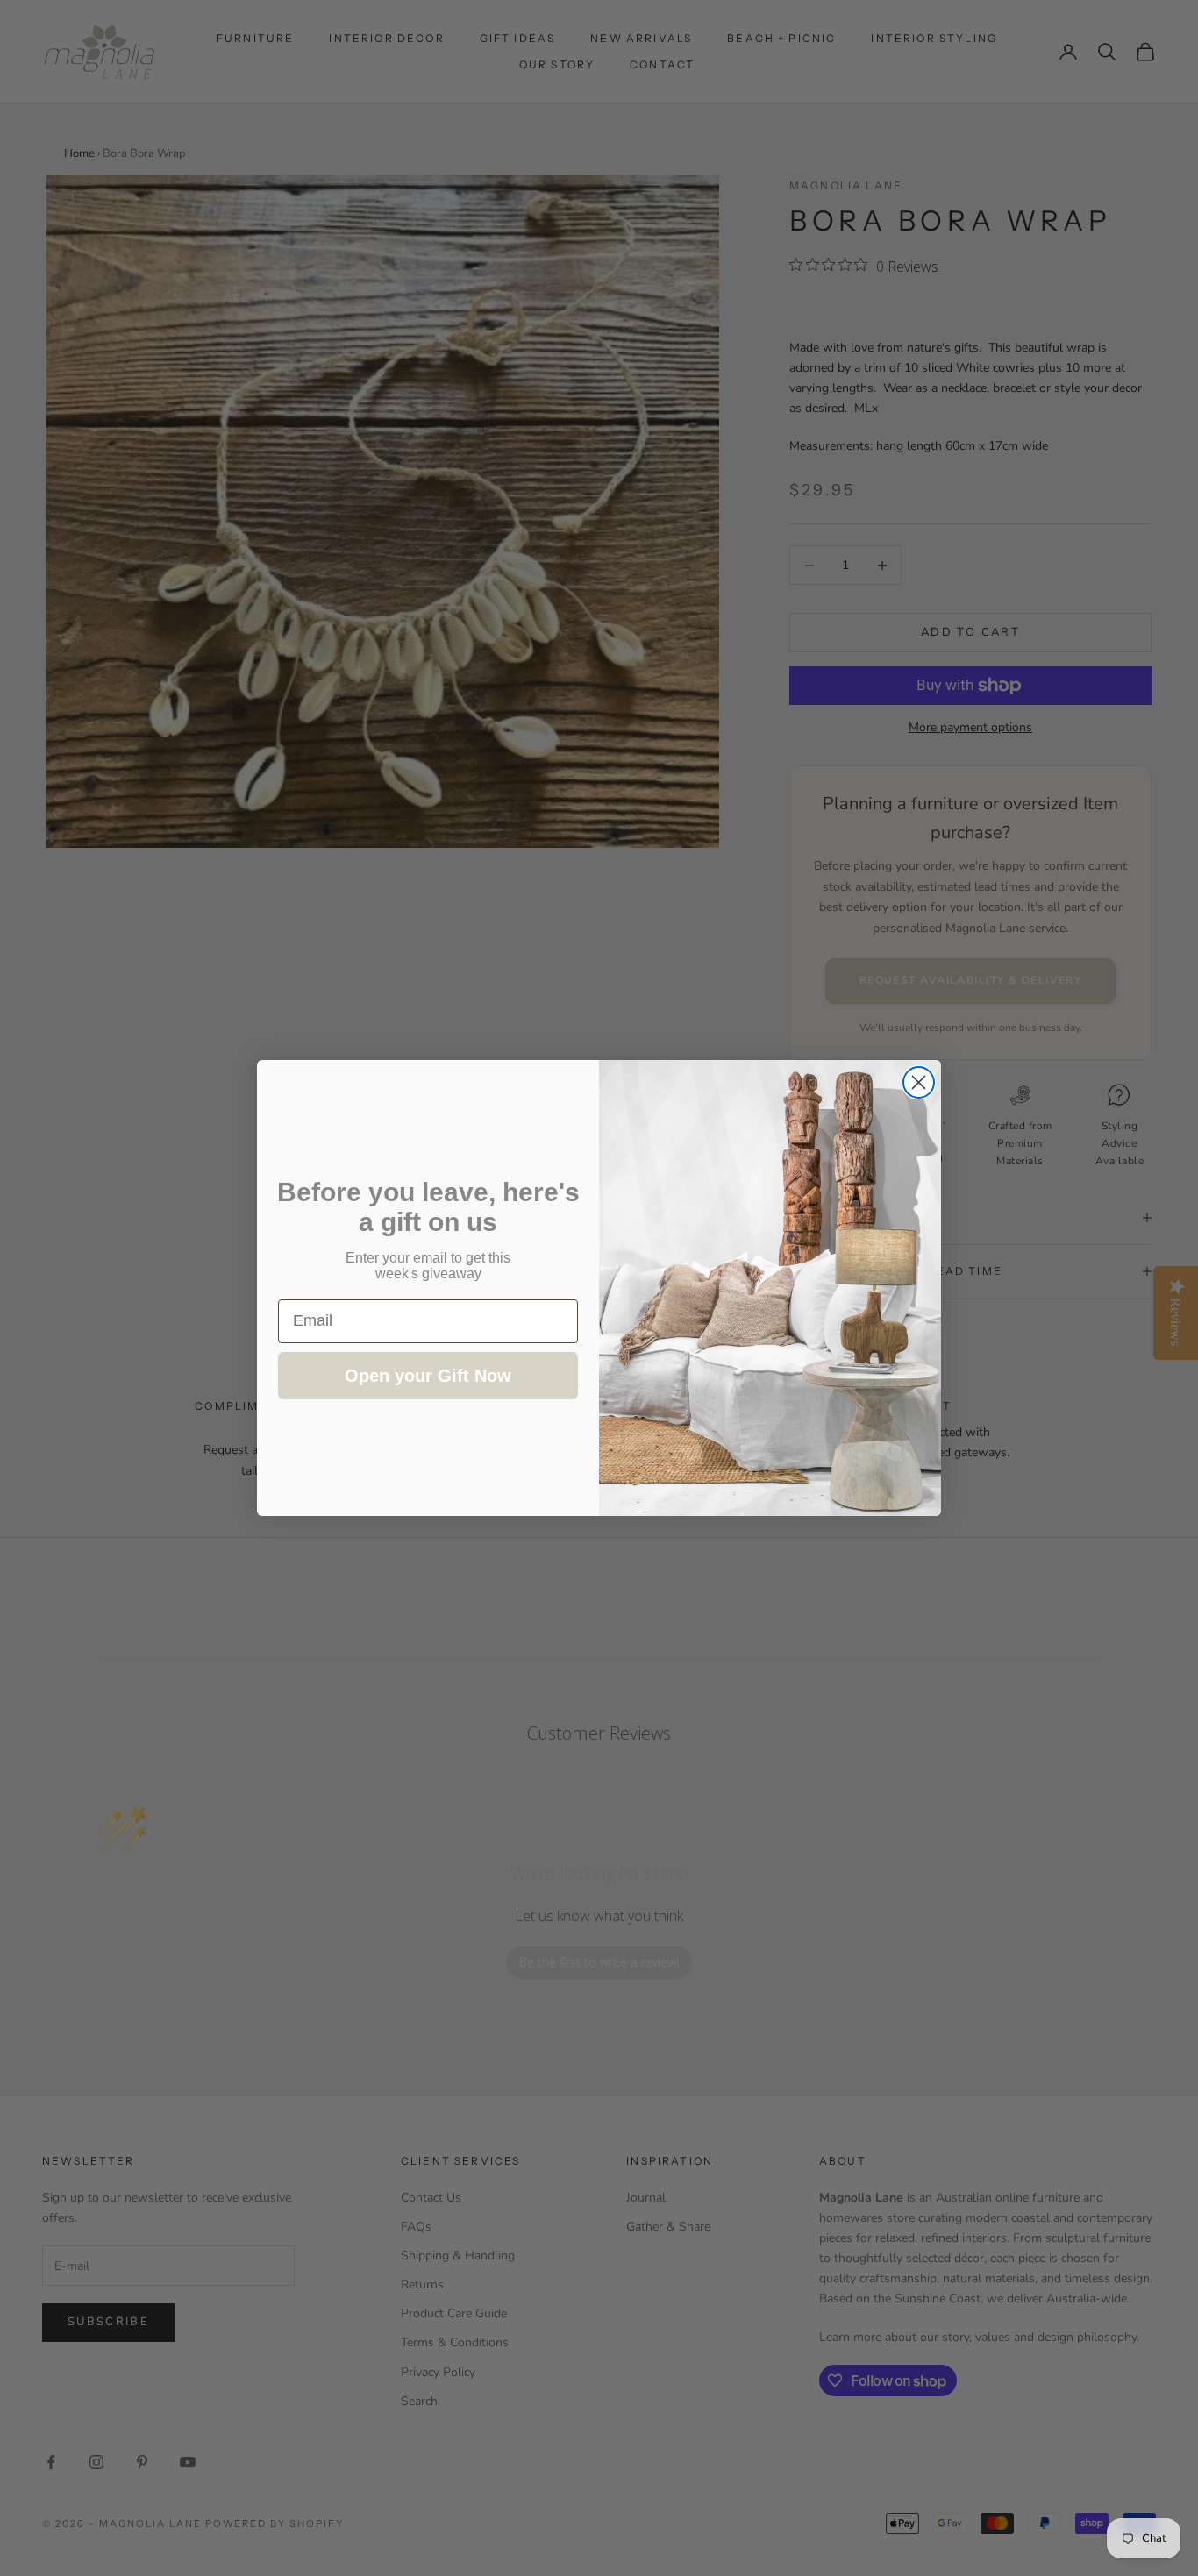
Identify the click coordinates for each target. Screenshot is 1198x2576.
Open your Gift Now (428, 1376)
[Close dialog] (919, 1082)
